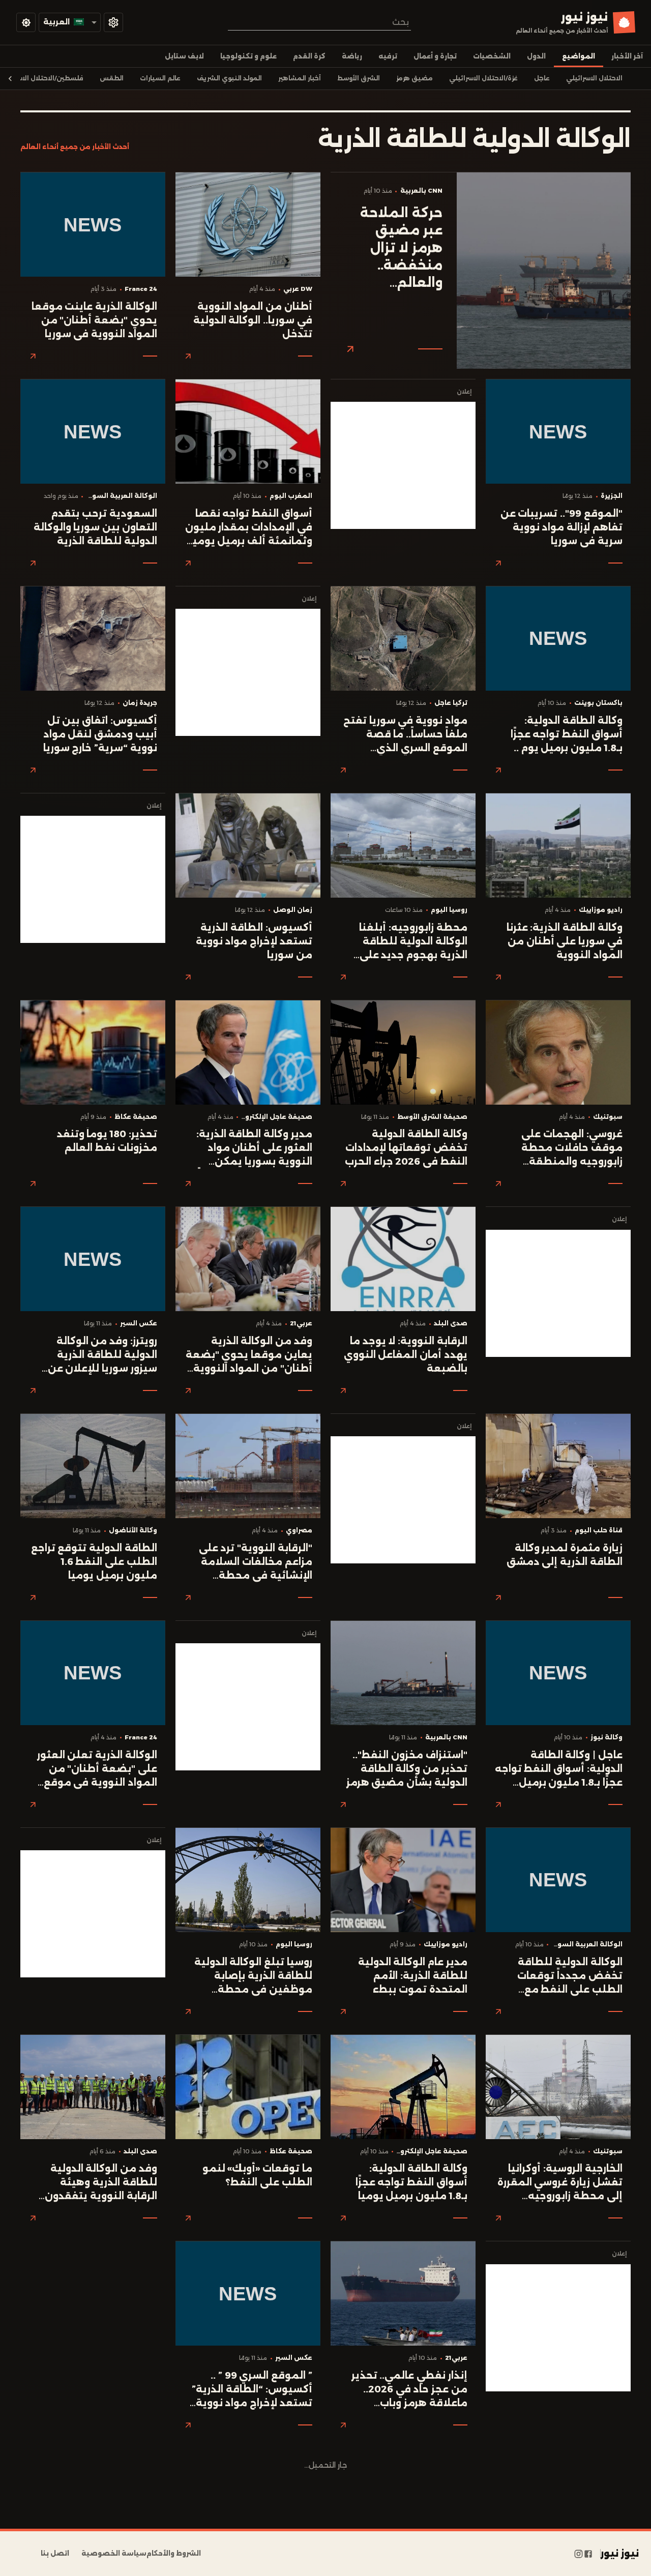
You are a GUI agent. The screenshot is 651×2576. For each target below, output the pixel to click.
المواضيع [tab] (579, 56)
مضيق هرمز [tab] (415, 78)
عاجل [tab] (542, 78)
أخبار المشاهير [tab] (300, 78)
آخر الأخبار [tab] (627, 56)
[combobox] (319, 22)
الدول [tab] (536, 56)
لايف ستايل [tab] (184, 56)
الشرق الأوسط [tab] (359, 78)
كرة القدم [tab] (309, 56)
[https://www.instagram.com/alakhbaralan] (579, 2554)
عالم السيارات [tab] (160, 78)
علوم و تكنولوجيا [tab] (248, 56)
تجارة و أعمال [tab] (435, 56)
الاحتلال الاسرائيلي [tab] (594, 78)
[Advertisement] (403, 465)
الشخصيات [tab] (492, 56)
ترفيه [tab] (388, 56)
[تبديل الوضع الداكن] (26, 22)
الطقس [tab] (112, 78)
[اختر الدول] (113, 22)
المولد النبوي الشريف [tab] (229, 78)
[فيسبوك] (588, 2554)
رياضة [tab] (352, 56)
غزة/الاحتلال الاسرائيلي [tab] (483, 78)
